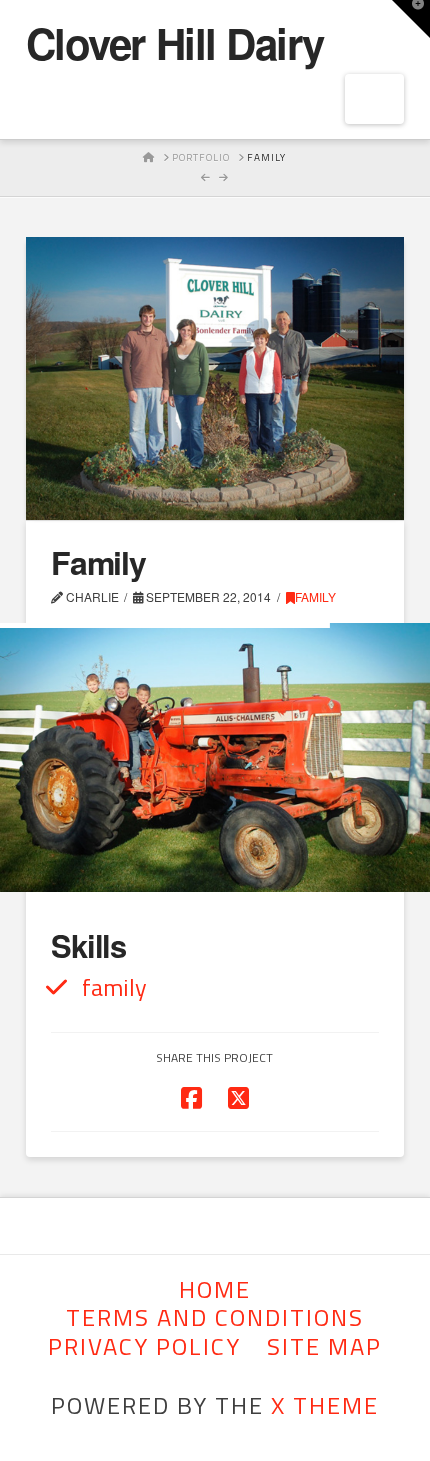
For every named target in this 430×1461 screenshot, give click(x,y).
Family (315, 596)
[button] (411, 19)
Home (215, 1289)
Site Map (324, 1346)
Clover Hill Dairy (175, 43)
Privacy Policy (144, 1346)
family (114, 987)
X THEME (325, 1405)
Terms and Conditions (215, 1317)
